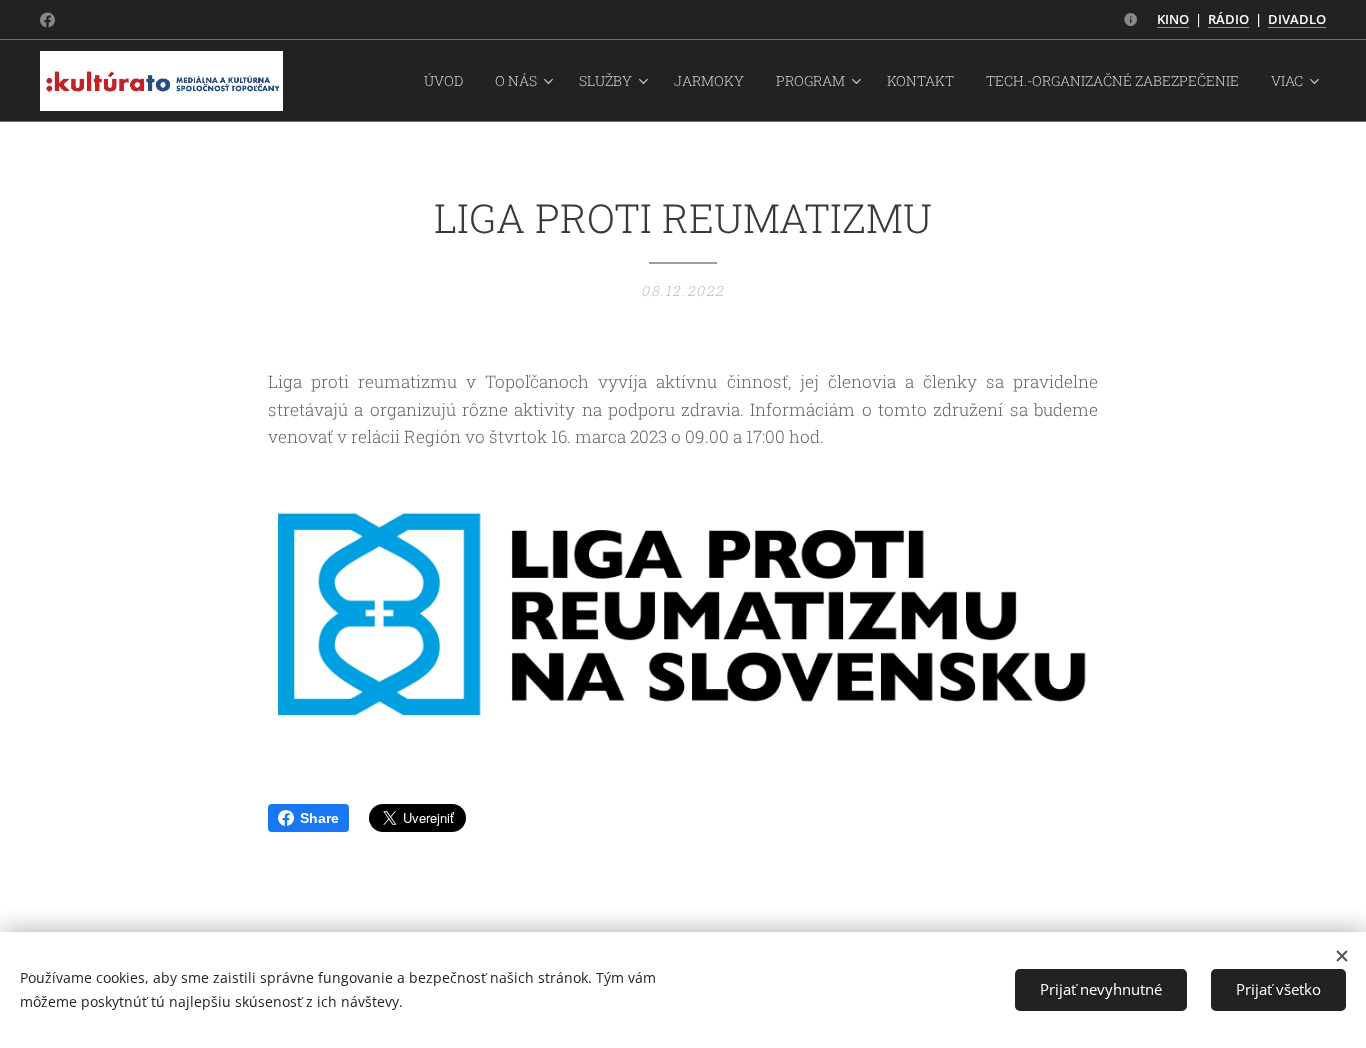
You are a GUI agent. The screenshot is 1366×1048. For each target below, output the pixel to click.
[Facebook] (47, 20)
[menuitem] (449, 81)
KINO (1173, 19)
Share (319, 818)
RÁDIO (1228, 19)
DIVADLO (1297, 19)
